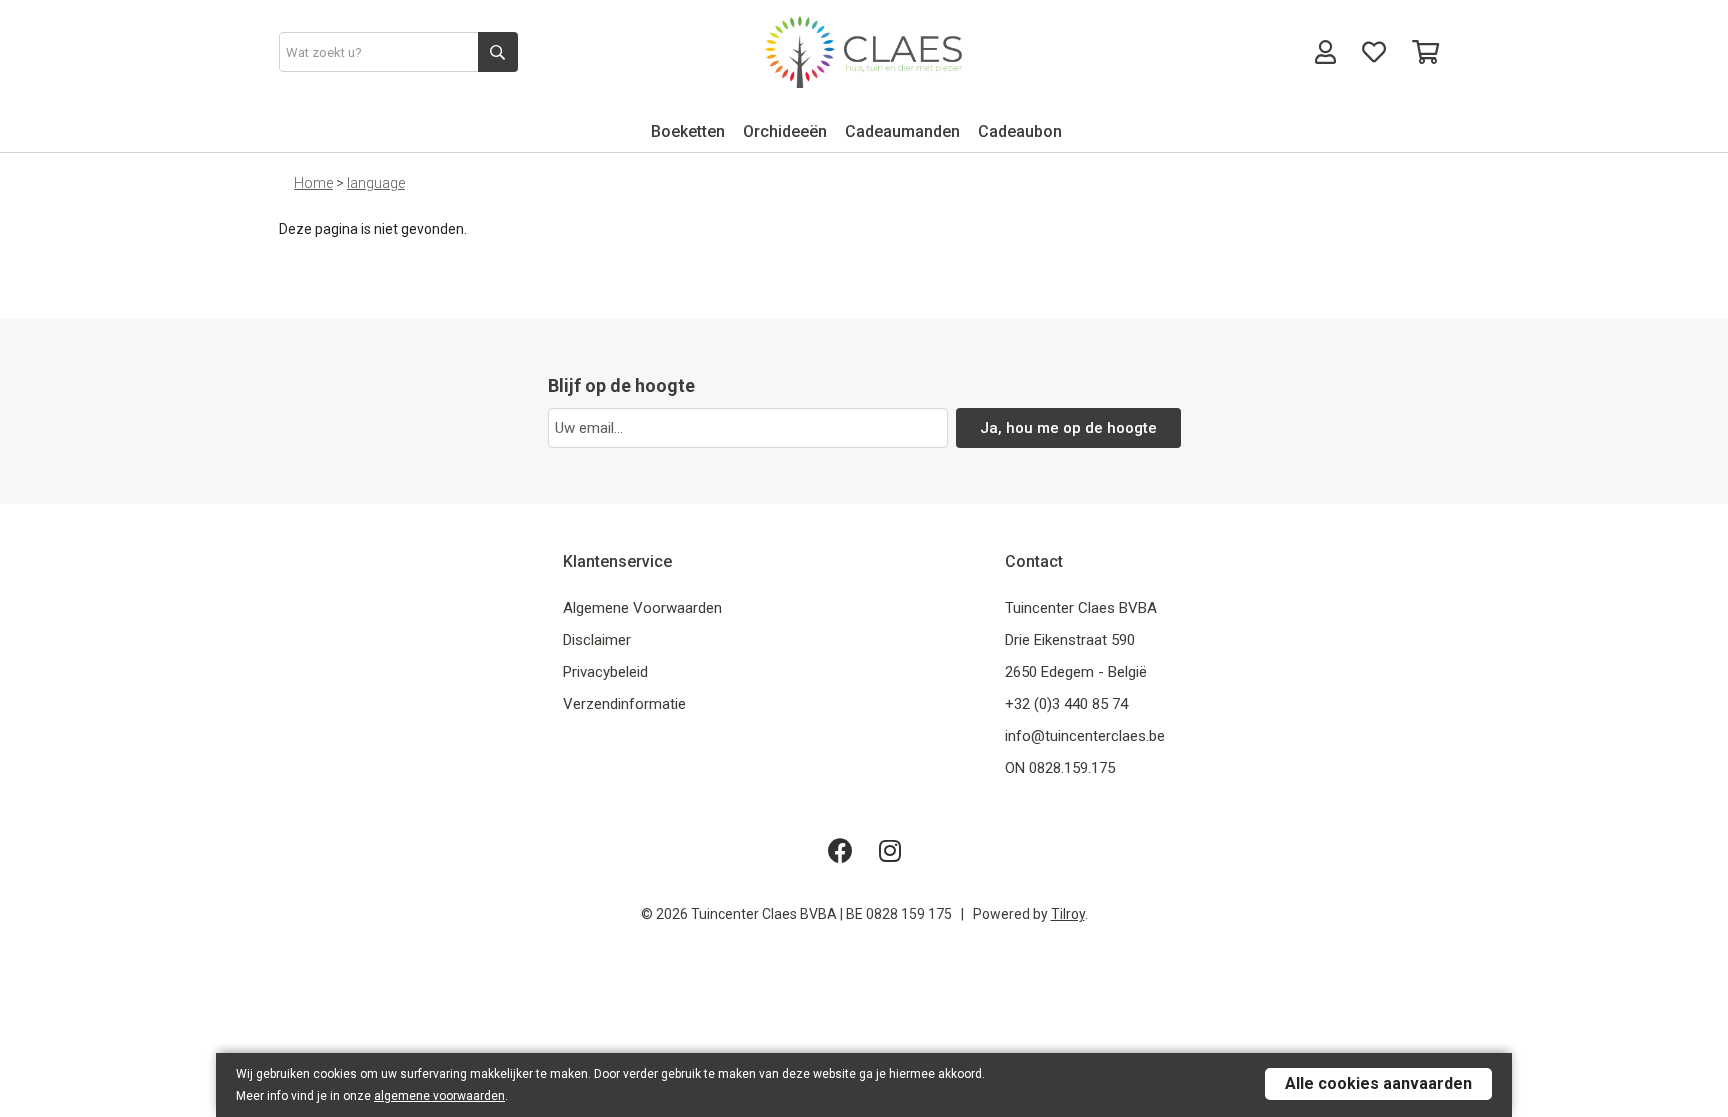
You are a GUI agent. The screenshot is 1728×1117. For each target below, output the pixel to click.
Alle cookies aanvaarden (1378, 1083)
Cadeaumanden (902, 131)
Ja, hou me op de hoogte (1068, 428)
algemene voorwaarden (439, 1096)
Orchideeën (785, 131)
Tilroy (1068, 914)
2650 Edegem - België (1076, 672)
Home (313, 183)
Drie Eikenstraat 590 (1070, 640)
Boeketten (688, 131)
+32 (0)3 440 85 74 (1066, 704)
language (376, 183)
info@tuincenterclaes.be (1085, 736)
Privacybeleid (605, 672)
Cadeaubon (1020, 131)
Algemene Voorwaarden (642, 608)
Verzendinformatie (624, 704)
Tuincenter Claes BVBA (1081, 608)
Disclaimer (597, 640)
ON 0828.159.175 (1060, 768)
